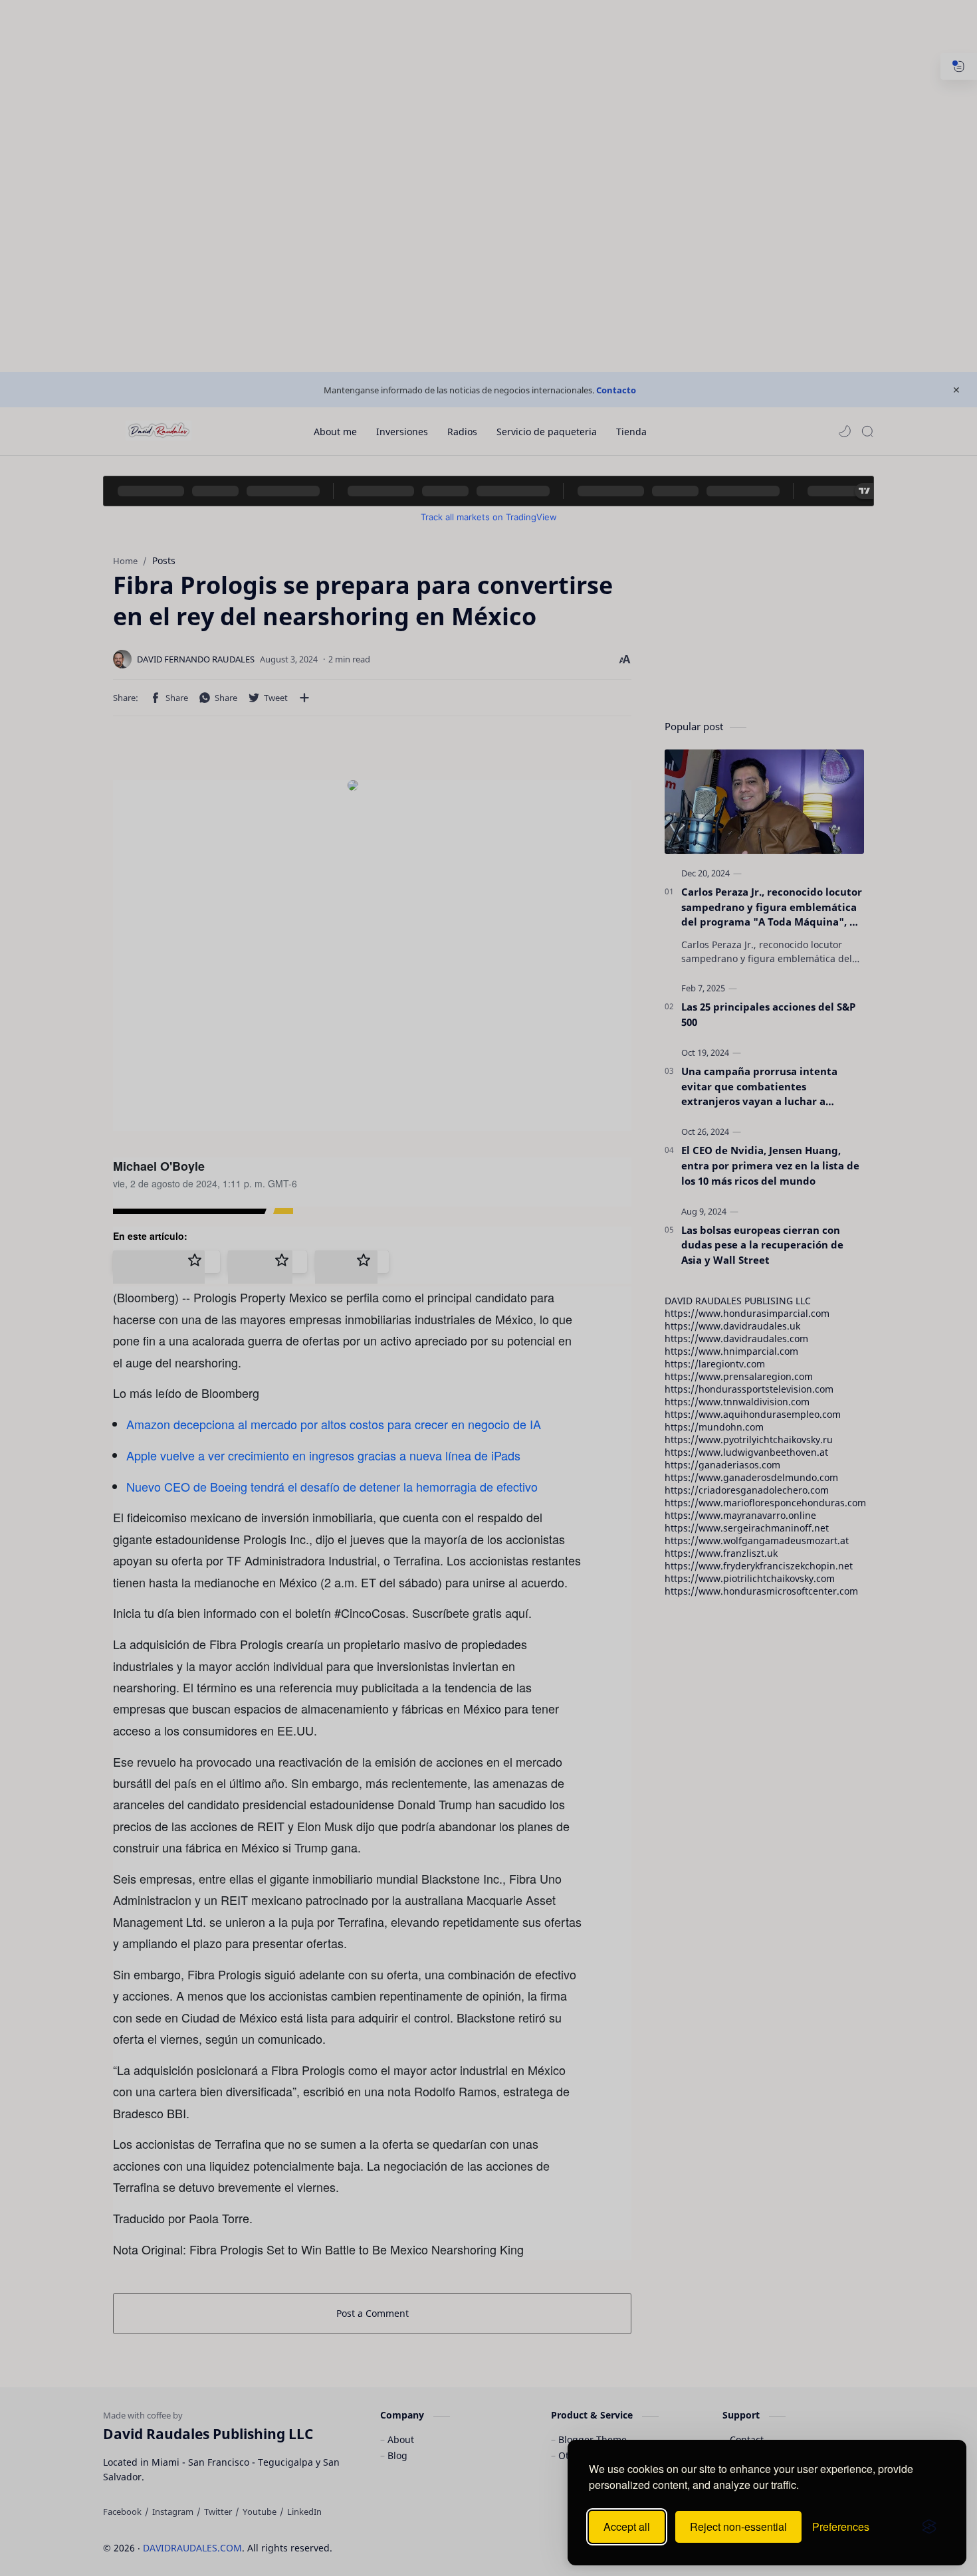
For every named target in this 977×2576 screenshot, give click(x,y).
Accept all (627, 2526)
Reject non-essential (738, 2526)
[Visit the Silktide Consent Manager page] (929, 2527)
